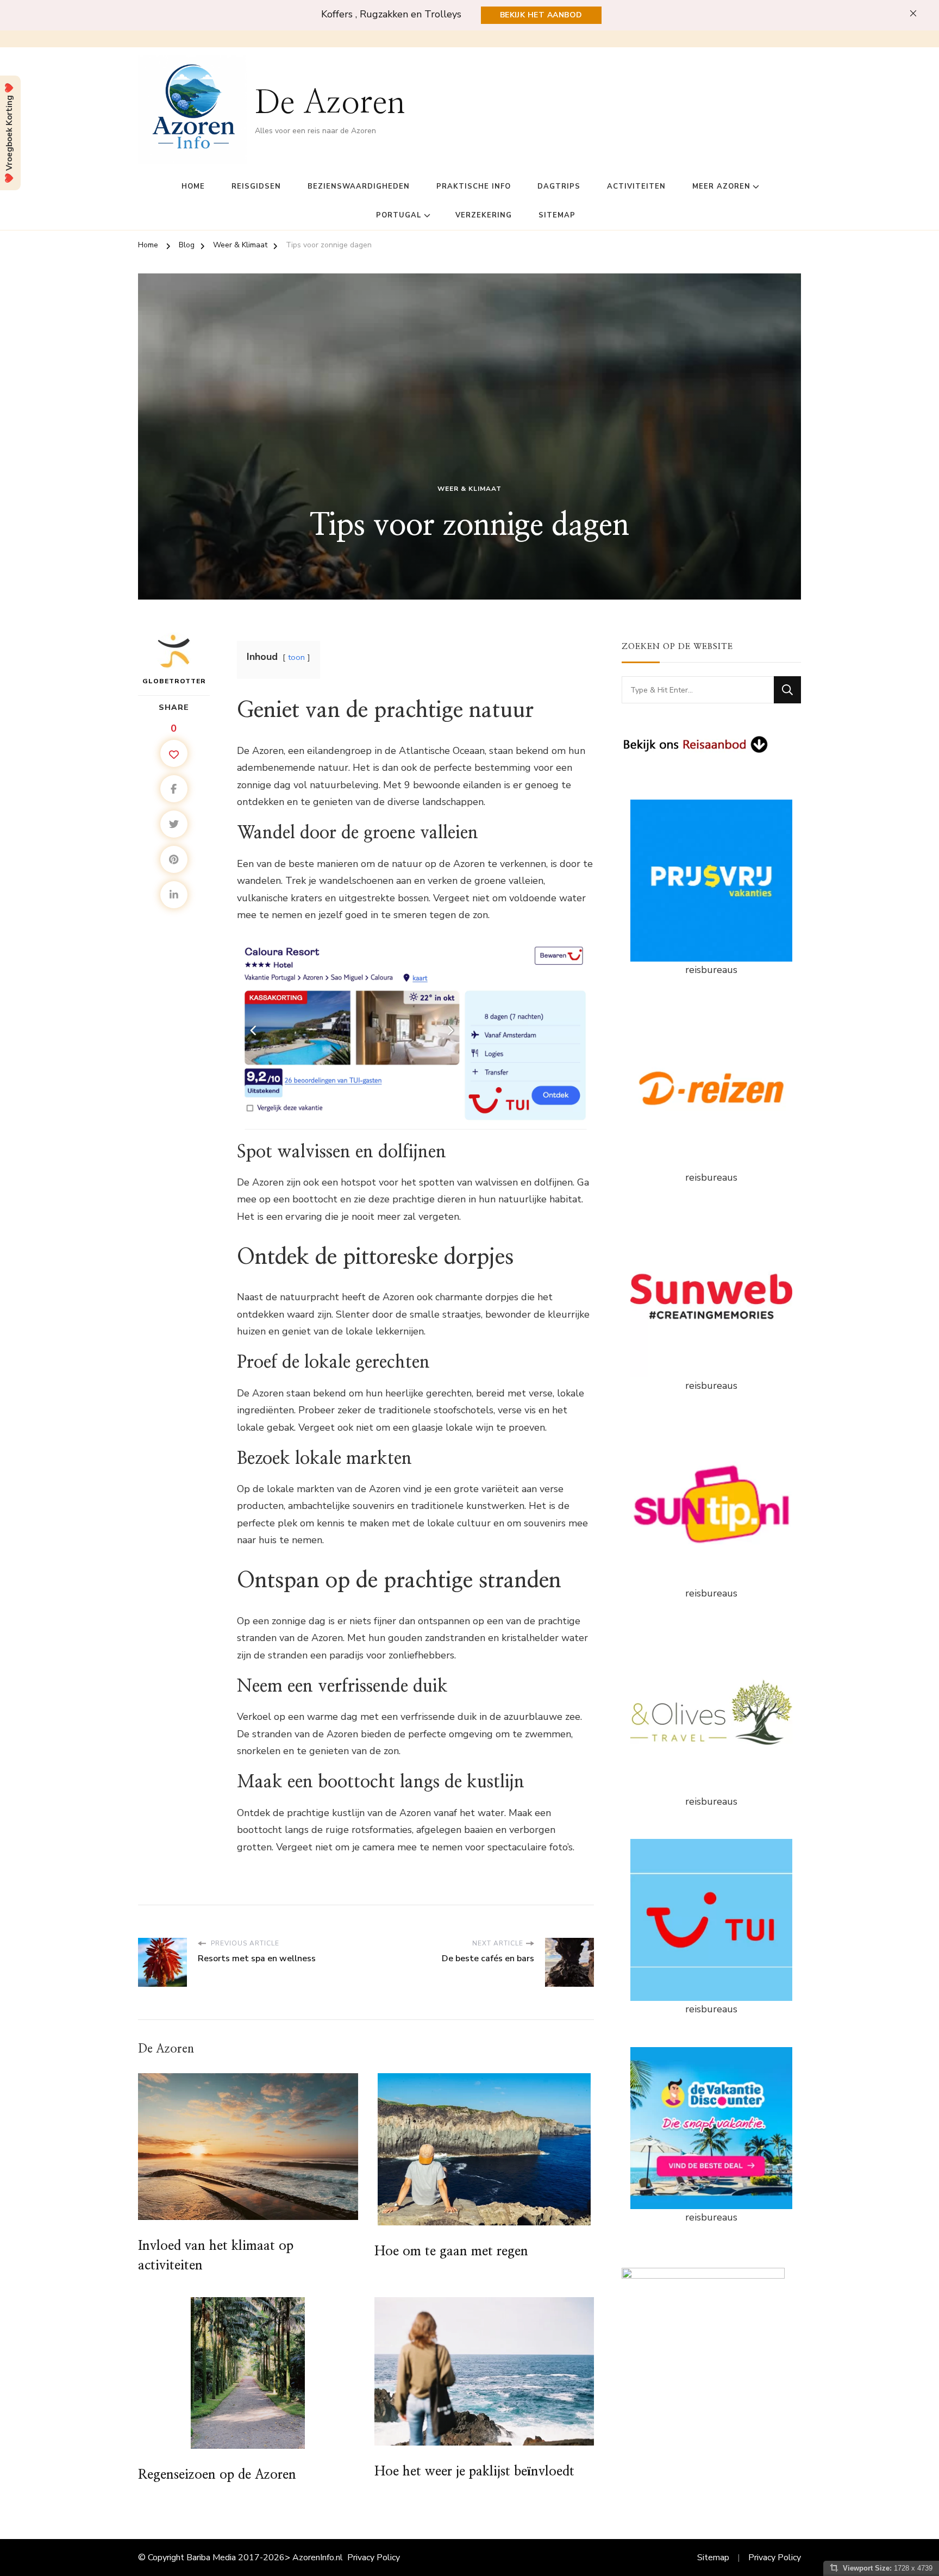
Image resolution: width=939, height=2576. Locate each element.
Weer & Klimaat (469, 489)
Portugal (399, 215)
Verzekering (484, 215)
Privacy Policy (374, 2558)
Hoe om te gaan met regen (451, 2251)
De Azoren (330, 103)
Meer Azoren (721, 186)
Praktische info (474, 186)
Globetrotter (174, 681)
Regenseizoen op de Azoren (217, 2475)
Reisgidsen (256, 186)
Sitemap (557, 215)
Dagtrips (559, 186)
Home (193, 186)
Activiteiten (636, 186)
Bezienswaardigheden (359, 186)
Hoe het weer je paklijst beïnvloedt (474, 2472)
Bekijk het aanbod (541, 15)
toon (296, 657)
